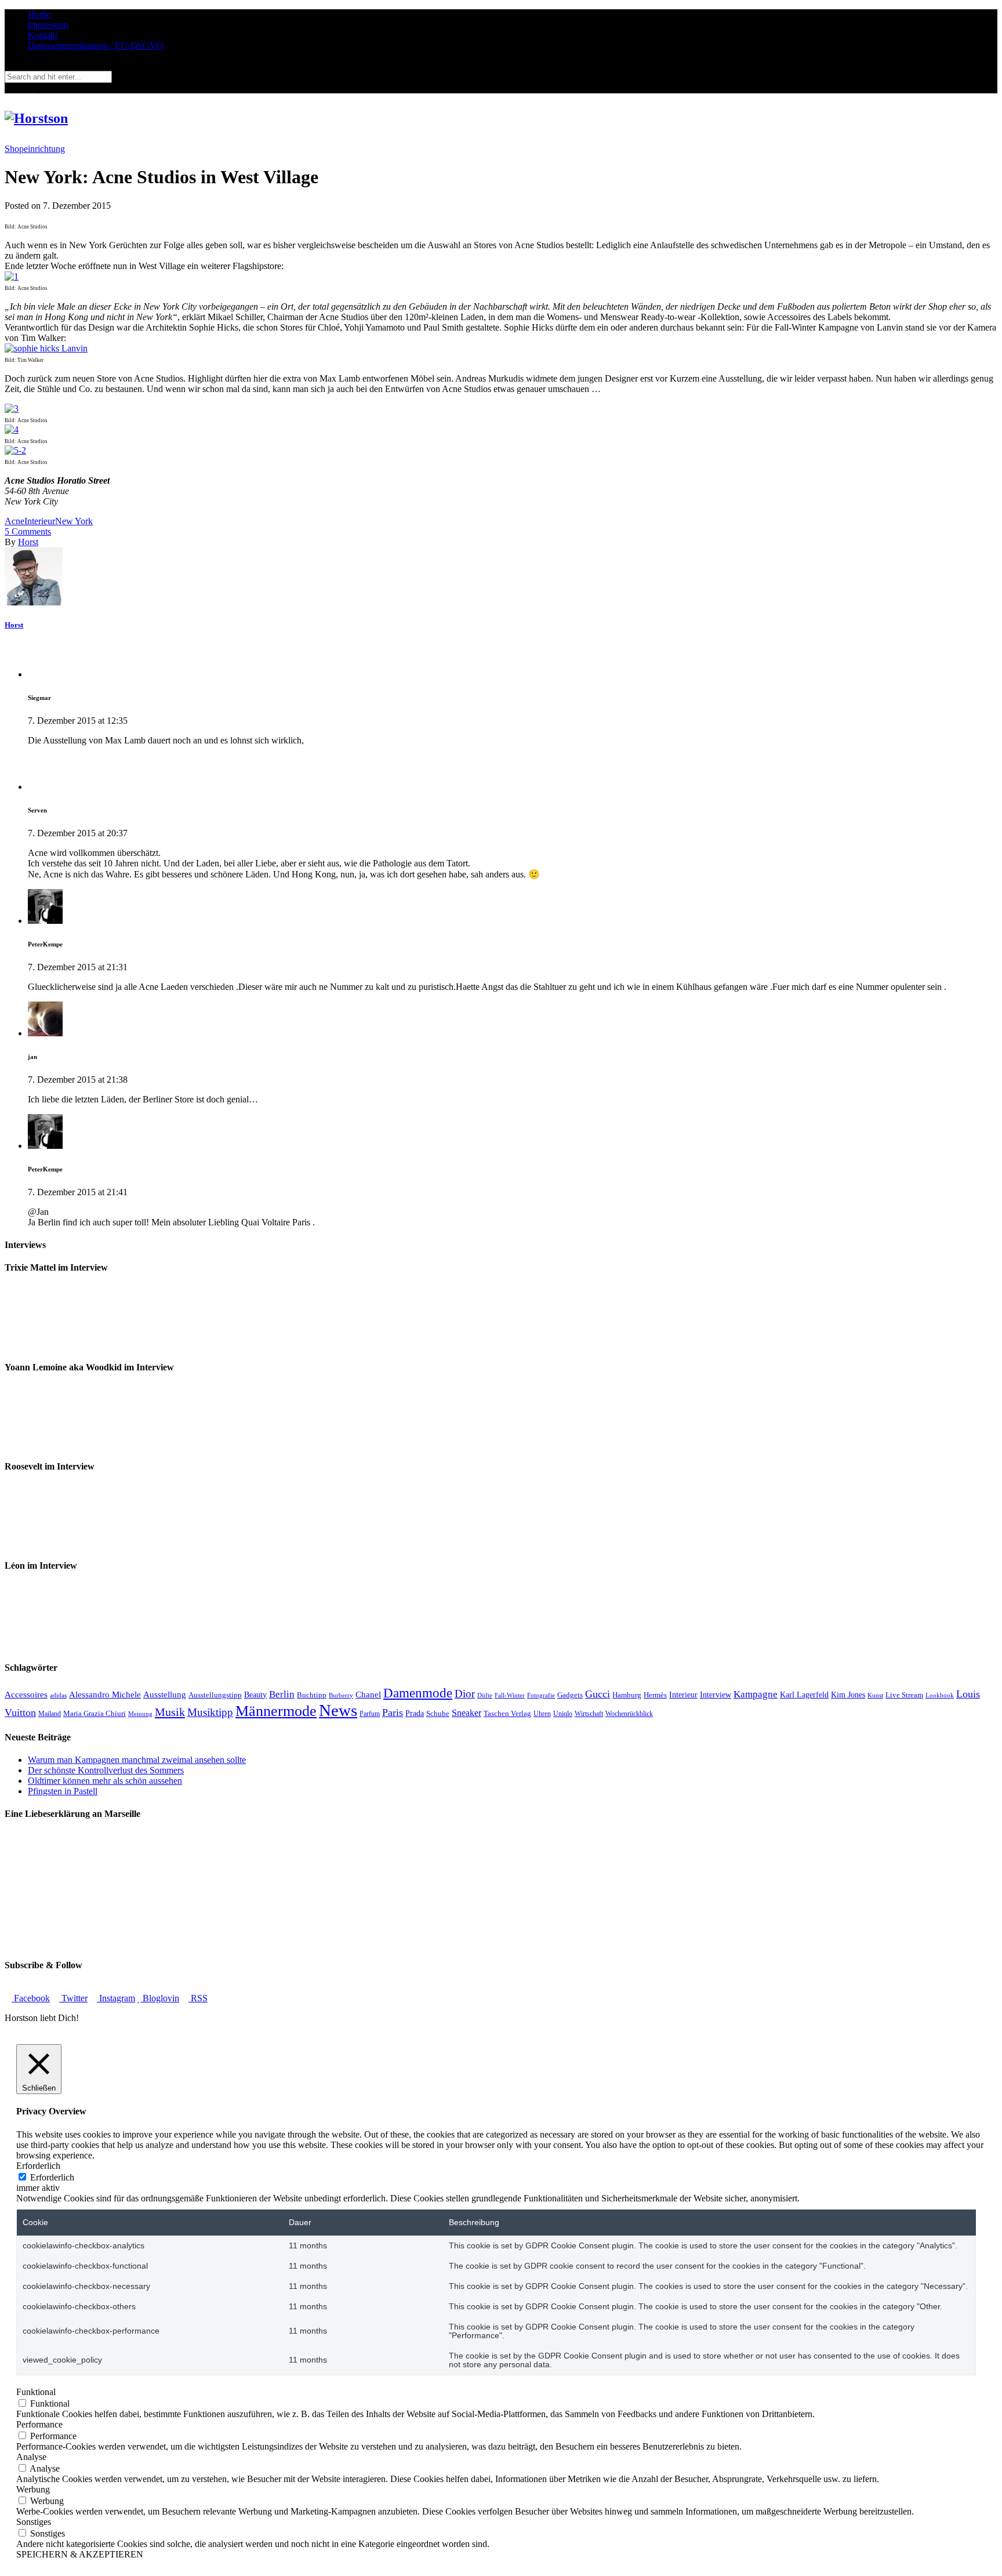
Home (39, 14)
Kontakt (43, 35)
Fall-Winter (510, 1695)
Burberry (341, 1695)
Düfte (485, 1695)
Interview (716, 1695)
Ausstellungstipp (215, 1695)
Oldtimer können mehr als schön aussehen (105, 1781)
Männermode (276, 1711)
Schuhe (438, 1713)
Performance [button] (39, 2424)
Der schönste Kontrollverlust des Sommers (106, 1770)
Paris (393, 1713)
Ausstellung (165, 1694)
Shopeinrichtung (35, 149)
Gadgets (570, 1695)
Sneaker (466, 1713)
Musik (170, 1712)
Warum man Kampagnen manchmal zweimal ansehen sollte (137, 1760)
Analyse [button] (31, 2457)
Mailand (50, 1714)
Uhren (542, 1714)
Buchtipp (312, 1695)
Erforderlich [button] (38, 2166)
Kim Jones (848, 1695)
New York (74, 521)
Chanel (368, 1694)
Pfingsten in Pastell (63, 1791)
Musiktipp (210, 1712)
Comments (28, 531)
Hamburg (627, 1695)
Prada (415, 1713)
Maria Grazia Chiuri (95, 1713)
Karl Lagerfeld (804, 1695)
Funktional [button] (36, 2392)
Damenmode (418, 1693)
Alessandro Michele (105, 1695)
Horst (28, 542)
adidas (58, 1695)
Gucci (598, 1694)
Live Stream (904, 1695)
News (338, 1710)
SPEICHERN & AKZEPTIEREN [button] (80, 2554)
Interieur (40, 521)
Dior (465, 1694)
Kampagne (756, 1694)
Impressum (48, 25)
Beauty (255, 1695)
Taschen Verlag (507, 1713)
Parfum (370, 1714)
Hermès (655, 1695)
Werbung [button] (33, 2489)
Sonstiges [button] (34, 2522)
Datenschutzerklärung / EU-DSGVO (96, 46)
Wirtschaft (589, 1714)
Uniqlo (563, 1714)
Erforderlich (52, 2177)
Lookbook (940, 1695)
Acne (14, 521)
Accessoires (26, 1694)
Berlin (282, 1694)
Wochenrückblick (629, 1714)
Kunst (875, 1695)
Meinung (140, 1714)
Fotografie (541, 1695)
